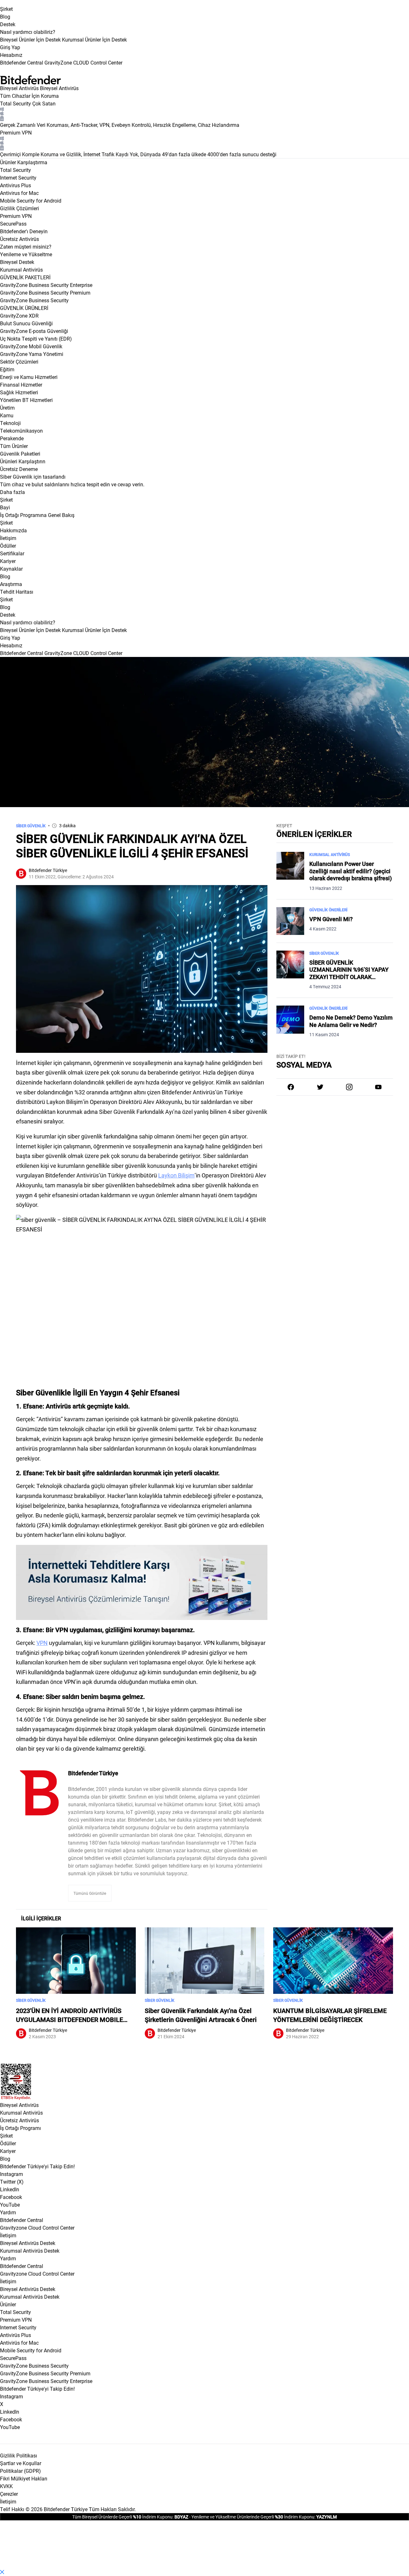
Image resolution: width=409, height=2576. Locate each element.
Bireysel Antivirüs (19, 88)
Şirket (6, 9)
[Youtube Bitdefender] (378, 1087)
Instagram (12, 2174)
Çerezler (9, 2494)
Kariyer (8, 2151)
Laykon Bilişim (176, 1175)
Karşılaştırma (32, 162)
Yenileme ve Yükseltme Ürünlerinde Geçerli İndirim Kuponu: (253, 2517)
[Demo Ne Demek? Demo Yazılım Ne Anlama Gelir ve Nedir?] (290, 1022)
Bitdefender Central (22, 2220)
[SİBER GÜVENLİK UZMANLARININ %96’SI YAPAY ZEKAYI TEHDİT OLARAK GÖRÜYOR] (290, 970)
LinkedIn (10, 2189)
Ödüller (8, 2143)
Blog (5, 16)
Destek (8, 24)
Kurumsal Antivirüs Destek (30, 2251)
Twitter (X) (12, 2182)
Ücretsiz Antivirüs (19, 2120)
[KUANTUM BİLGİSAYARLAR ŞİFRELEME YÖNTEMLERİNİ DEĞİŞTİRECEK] (333, 1961)
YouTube (10, 2205)
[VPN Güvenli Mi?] (290, 921)
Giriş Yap (10, 47)
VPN (42, 1643)
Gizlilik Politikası (19, 2455)
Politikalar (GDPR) (20, 2471)
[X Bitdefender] (320, 1087)
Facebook (11, 2197)
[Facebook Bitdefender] (291, 1087)
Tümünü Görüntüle (90, 1893)
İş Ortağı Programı (20, 2128)
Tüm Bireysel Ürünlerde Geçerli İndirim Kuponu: (123, 2517)
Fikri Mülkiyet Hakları (24, 2478)
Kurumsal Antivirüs (21, 270)
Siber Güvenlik (31, 826)
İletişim (8, 2235)
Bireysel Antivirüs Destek (28, 2243)
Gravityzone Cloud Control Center (37, 2228)
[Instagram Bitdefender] (349, 1087)
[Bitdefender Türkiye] (39, 1793)
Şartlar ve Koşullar (21, 2463)
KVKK (6, 2486)
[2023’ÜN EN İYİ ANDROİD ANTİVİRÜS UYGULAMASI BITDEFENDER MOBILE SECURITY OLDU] (76, 1961)
